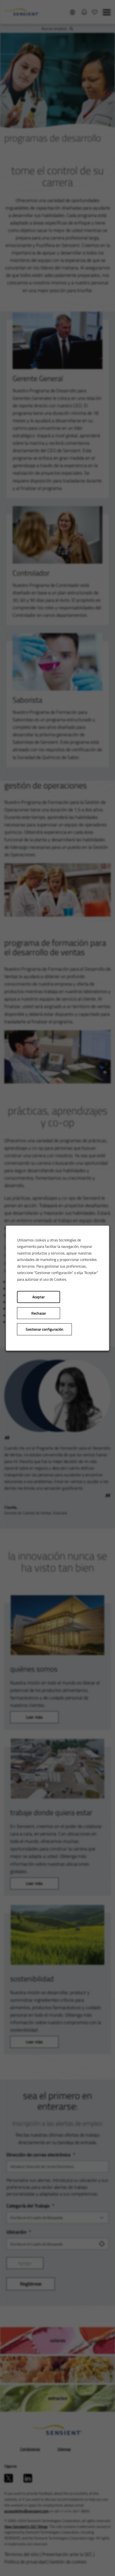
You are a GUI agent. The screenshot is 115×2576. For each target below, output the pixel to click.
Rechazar (39, 1313)
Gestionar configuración (45, 1329)
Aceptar (39, 1297)
